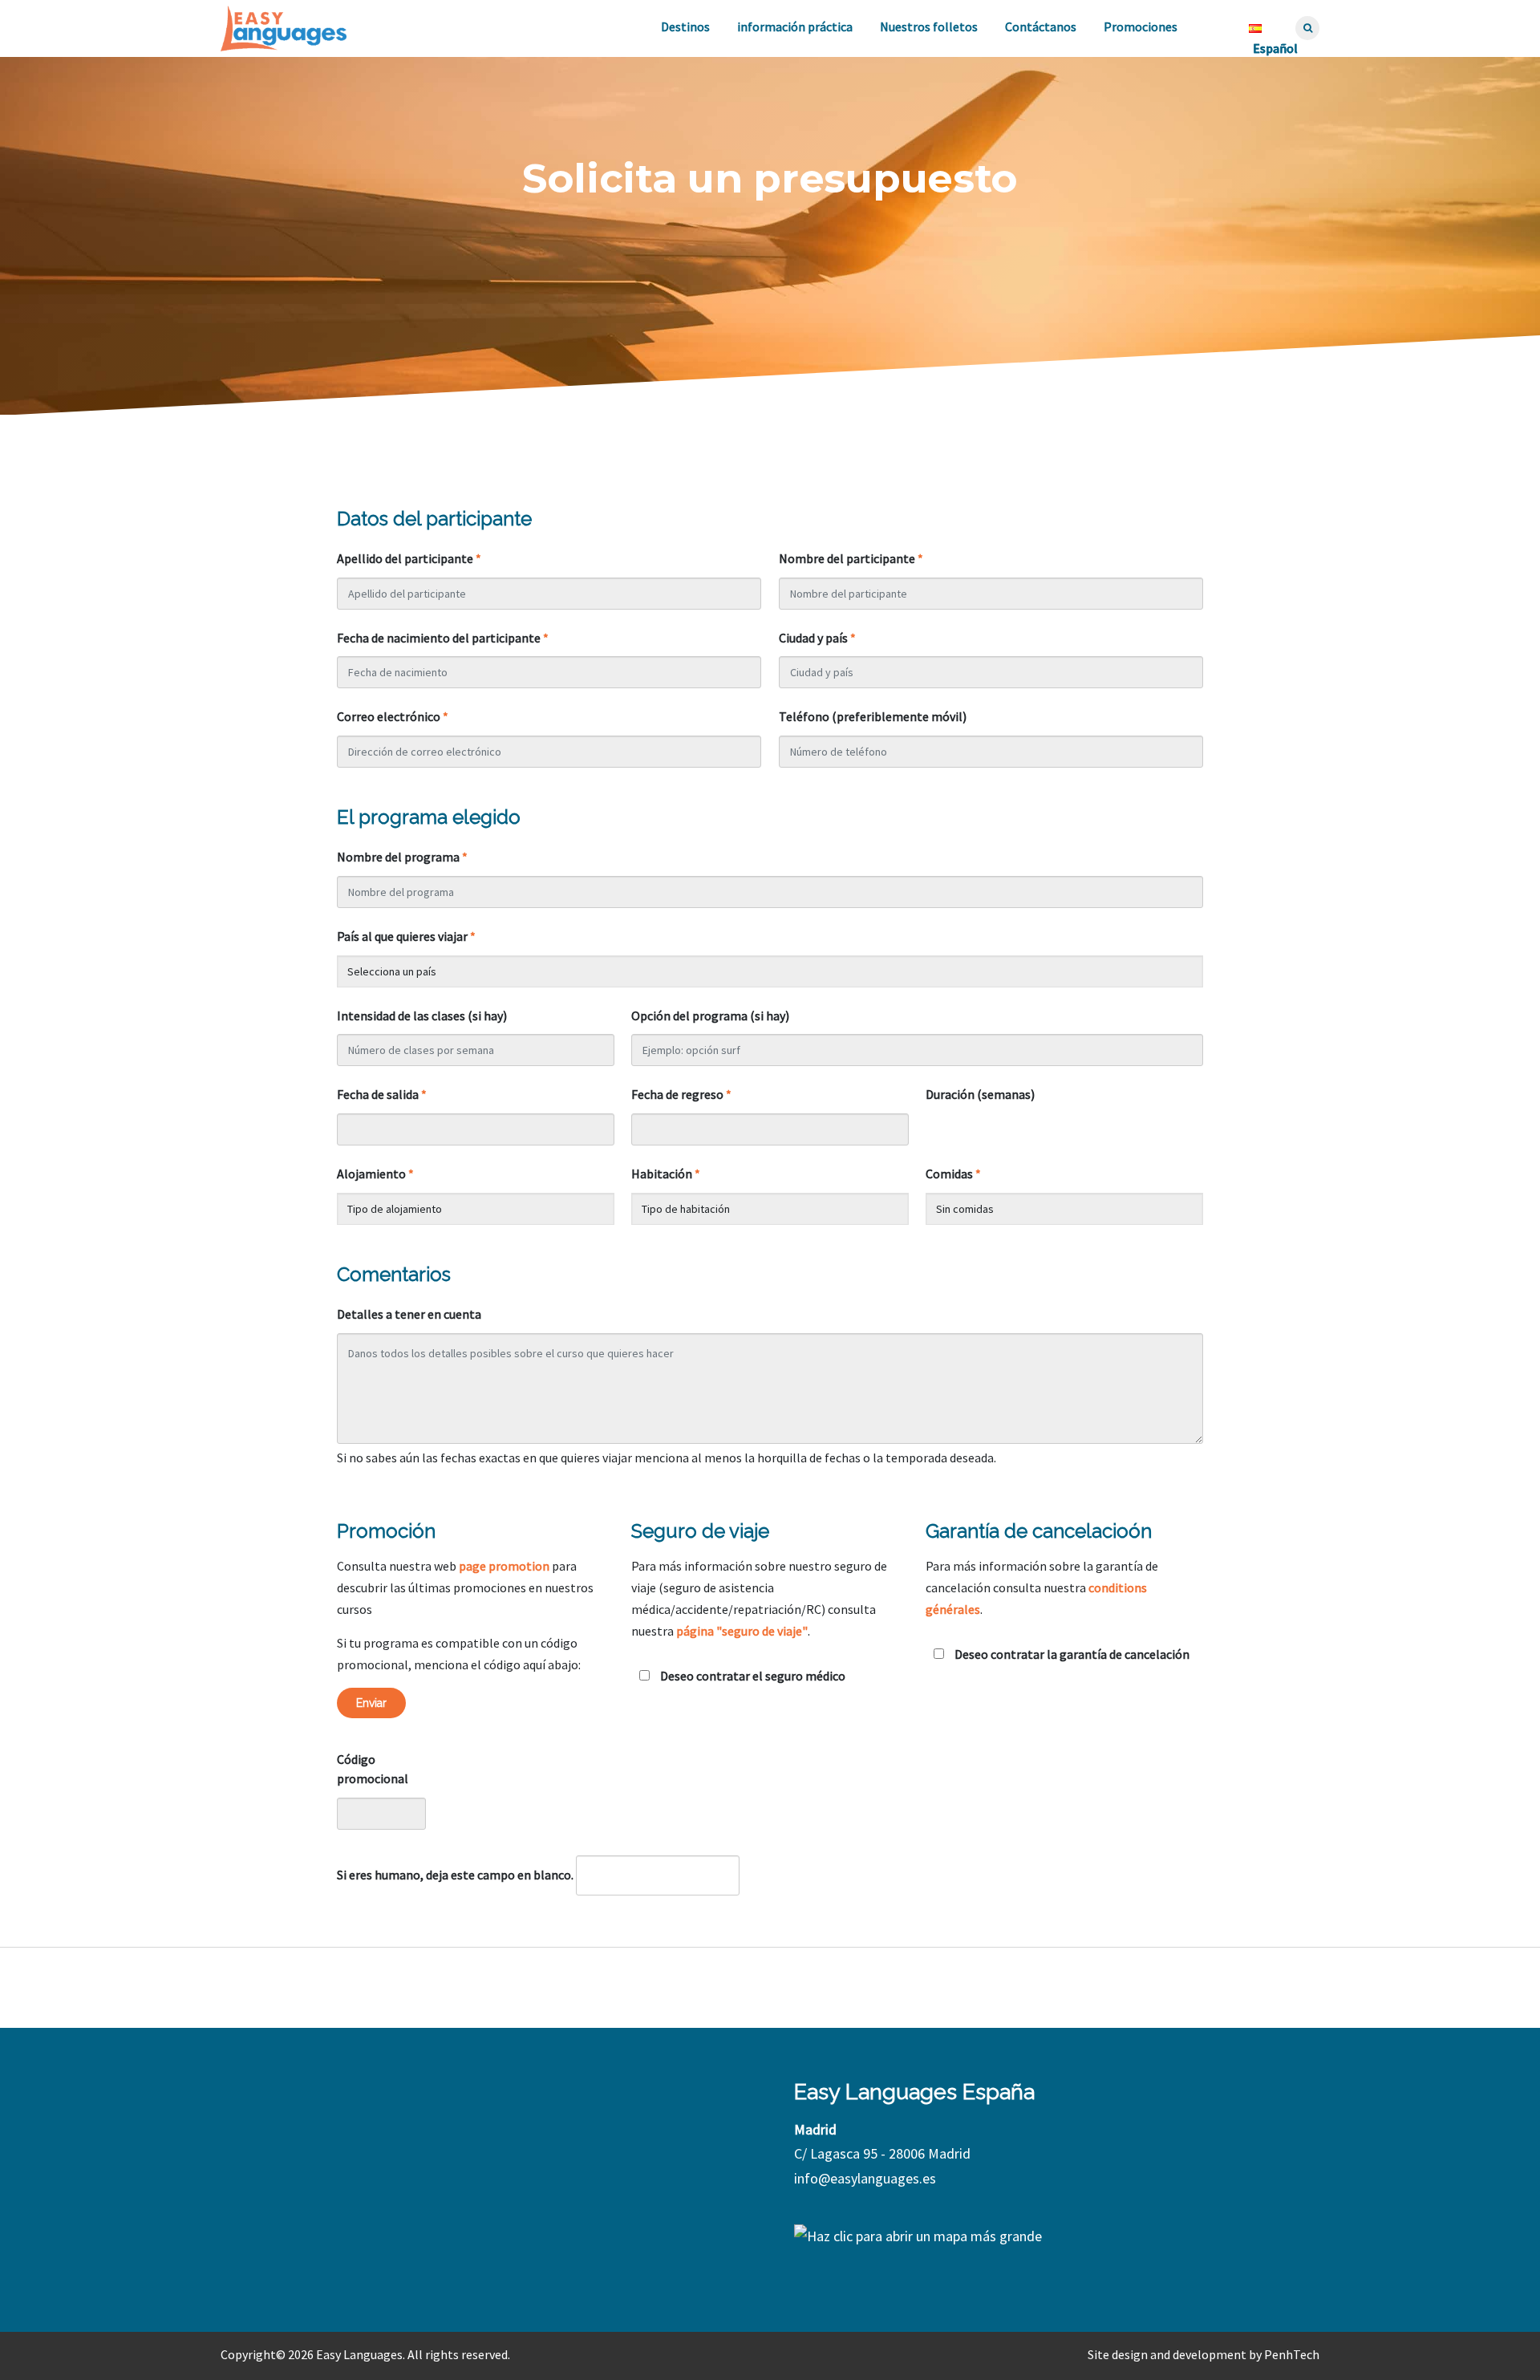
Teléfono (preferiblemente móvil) (873, 716)
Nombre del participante (851, 558)
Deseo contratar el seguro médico (752, 1676)
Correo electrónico (393, 716)
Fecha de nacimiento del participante (443, 638)
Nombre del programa (402, 857)
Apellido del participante (409, 558)
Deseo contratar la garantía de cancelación (1071, 1654)
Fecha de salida (382, 1094)
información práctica (795, 26)
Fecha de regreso (681, 1094)
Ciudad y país (817, 638)
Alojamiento (375, 1174)
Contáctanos (1041, 26)
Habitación (666, 1174)
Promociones (1141, 26)
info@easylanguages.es (865, 2178)
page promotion (504, 1566)
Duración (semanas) (980, 1094)
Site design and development (1167, 2354)
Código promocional (373, 1769)
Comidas (953, 1174)
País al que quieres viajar (406, 936)
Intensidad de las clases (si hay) (422, 1016)
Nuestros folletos (929, 26)
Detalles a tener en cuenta (409, 1314)
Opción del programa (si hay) (710, 1016)
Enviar (371, 1703)
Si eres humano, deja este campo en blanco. (455, 1875)
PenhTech (1292, 2354)
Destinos (685, 26)
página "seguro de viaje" (742, 1631)
